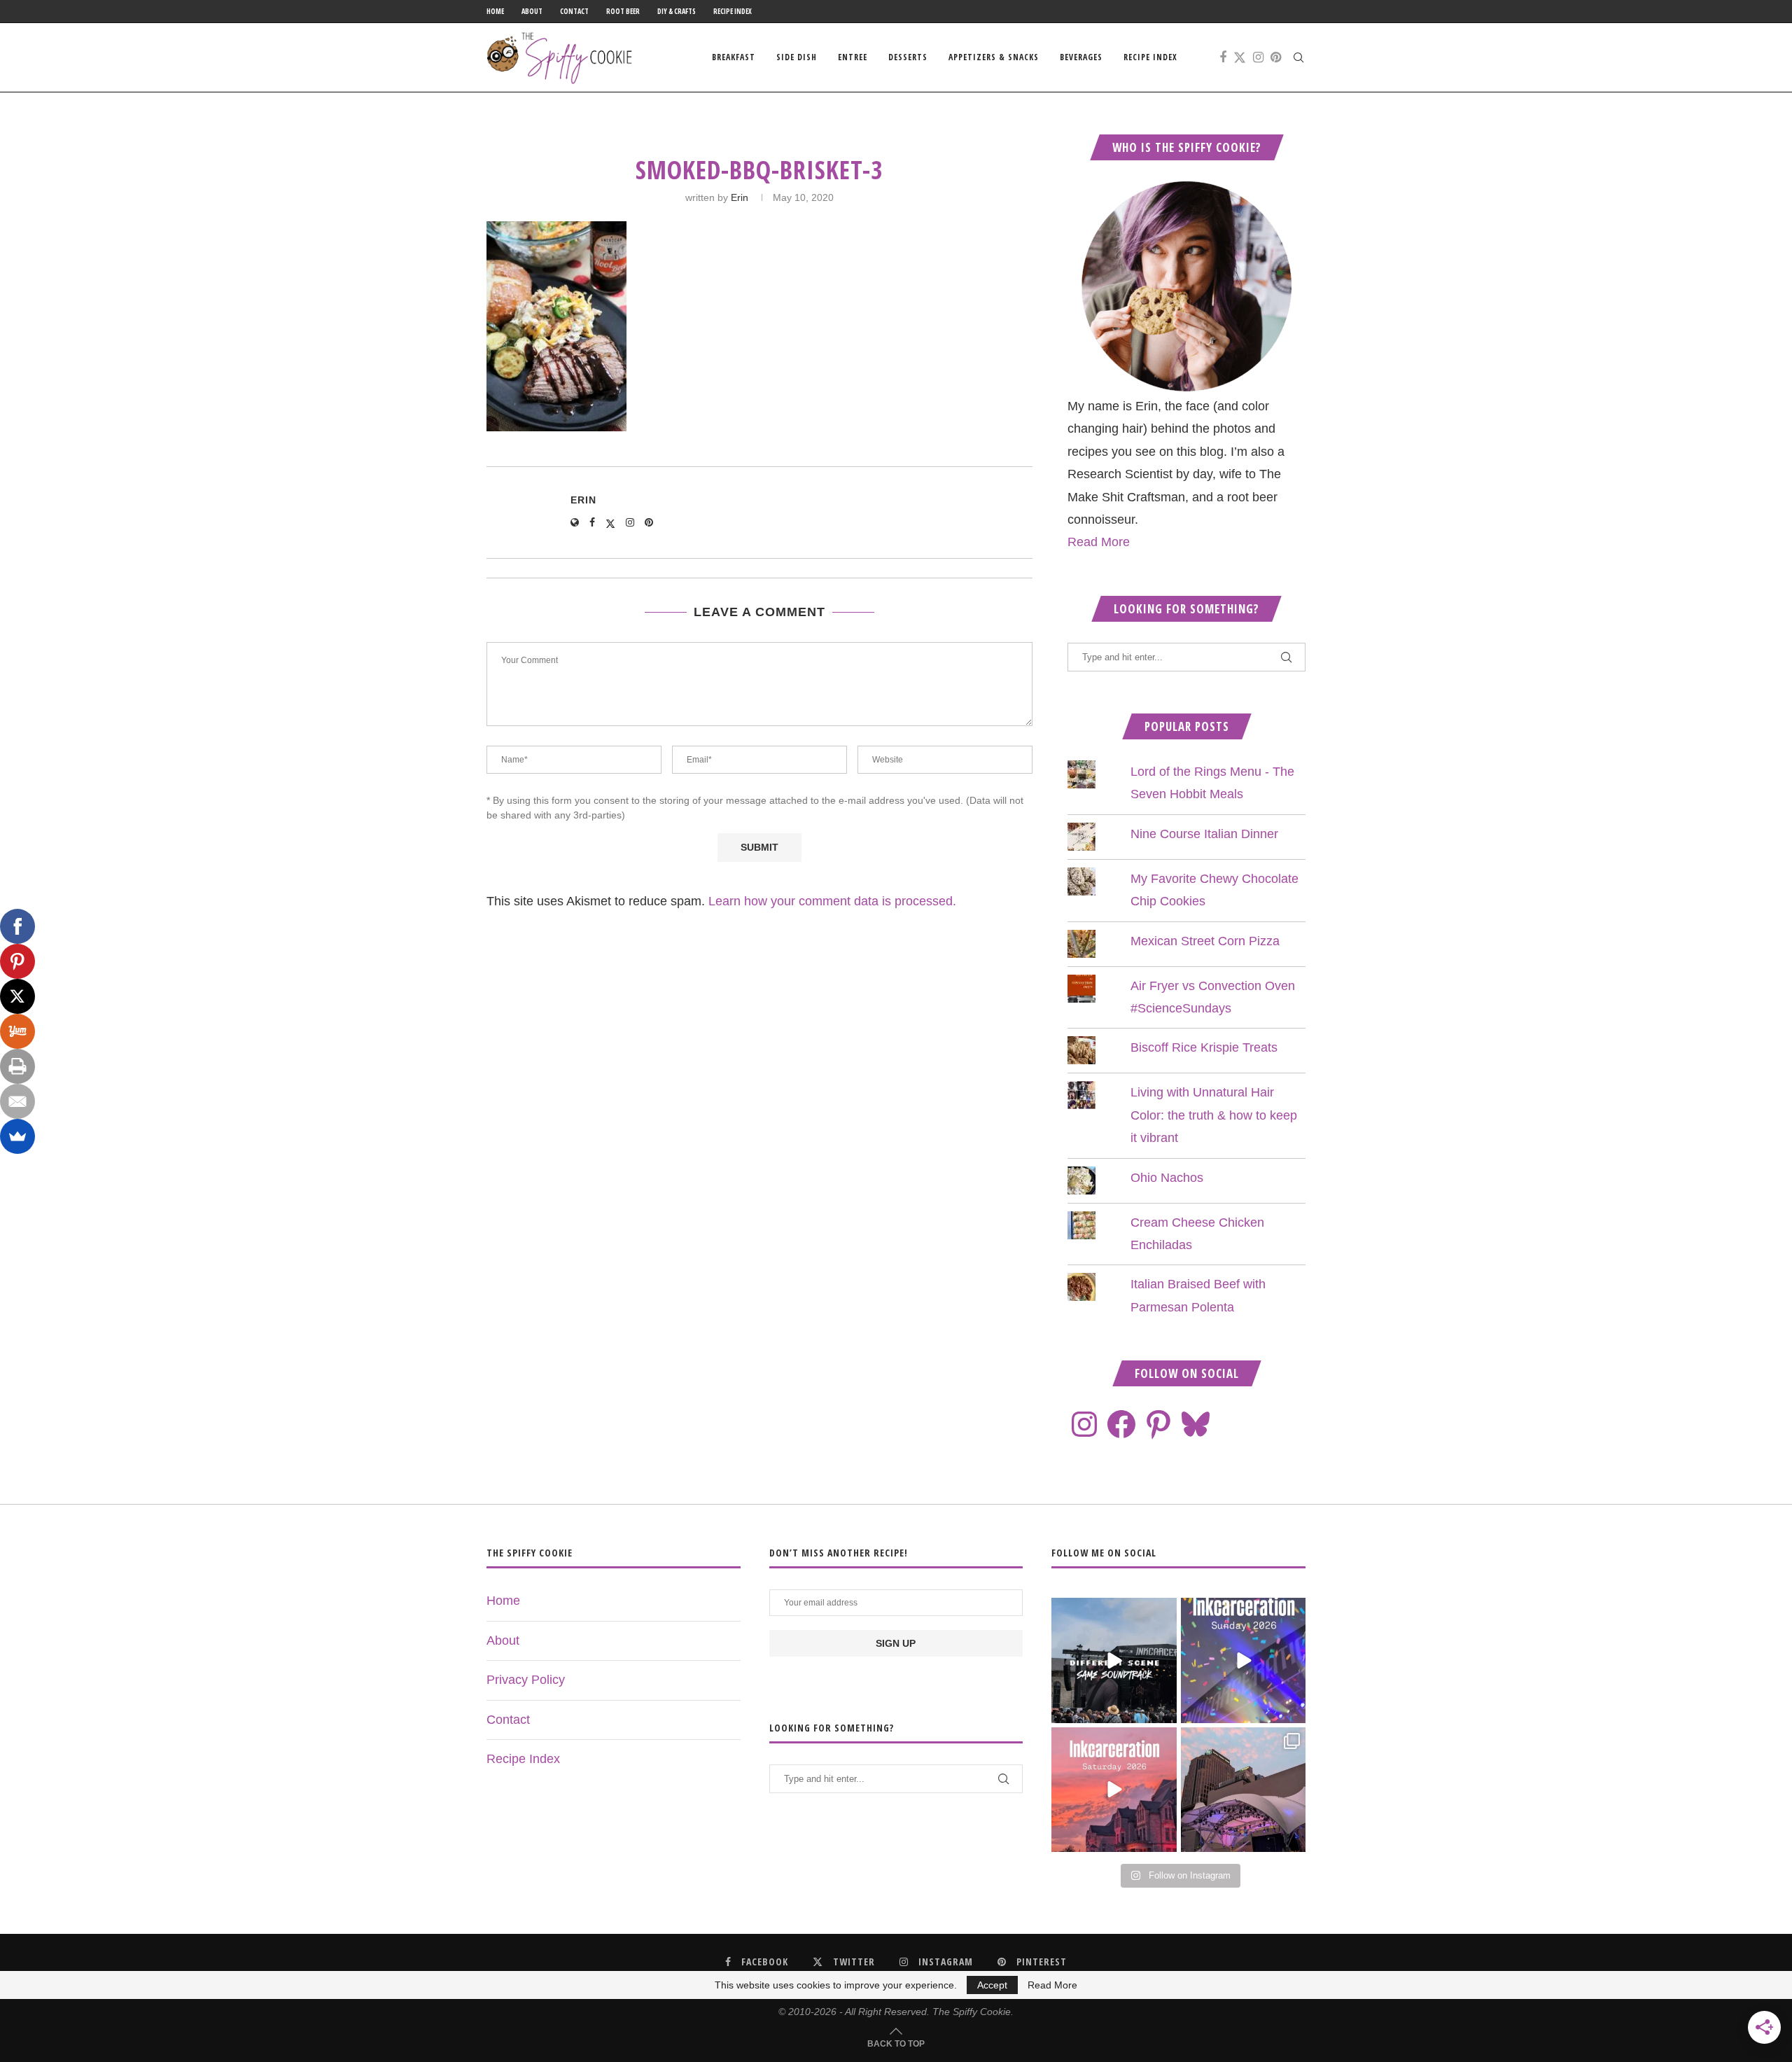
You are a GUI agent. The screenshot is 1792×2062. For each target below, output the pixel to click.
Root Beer (623, 11)
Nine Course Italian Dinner (1204, 834)
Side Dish (797, 57)
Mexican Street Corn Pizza (1205, 941)
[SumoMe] (17, 1136)
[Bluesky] (1196, 1424)
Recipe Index (733, 11)
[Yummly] (17, 1031)
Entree (853, 57)
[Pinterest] (1276, 57)
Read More (1099, 542)
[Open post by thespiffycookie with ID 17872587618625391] (1243, 1660)
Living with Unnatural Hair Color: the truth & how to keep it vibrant (1214, 1115)
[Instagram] (1258, 57)
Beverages (1081, 57)
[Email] (17, 1101)
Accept (992, 1985)
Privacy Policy (526, 1680)
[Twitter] (1240, 57)
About (532, 11)
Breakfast (734, 57)
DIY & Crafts (677, 11)
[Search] (1298, 57)
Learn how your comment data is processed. (832, 901)
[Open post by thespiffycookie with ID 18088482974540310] (1114, 1660)
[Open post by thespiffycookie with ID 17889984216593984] (1243, 1790)
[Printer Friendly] (17, 1066)
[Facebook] (1223, 57)
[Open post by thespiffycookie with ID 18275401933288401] (1114, 1790)
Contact (574, 11)
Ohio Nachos (1167, 1178)
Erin (740, 197)
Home (495, 11)
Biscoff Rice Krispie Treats (1204, 1047)
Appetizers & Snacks (994, 57)
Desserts (908, 57)
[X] (17, 996)
